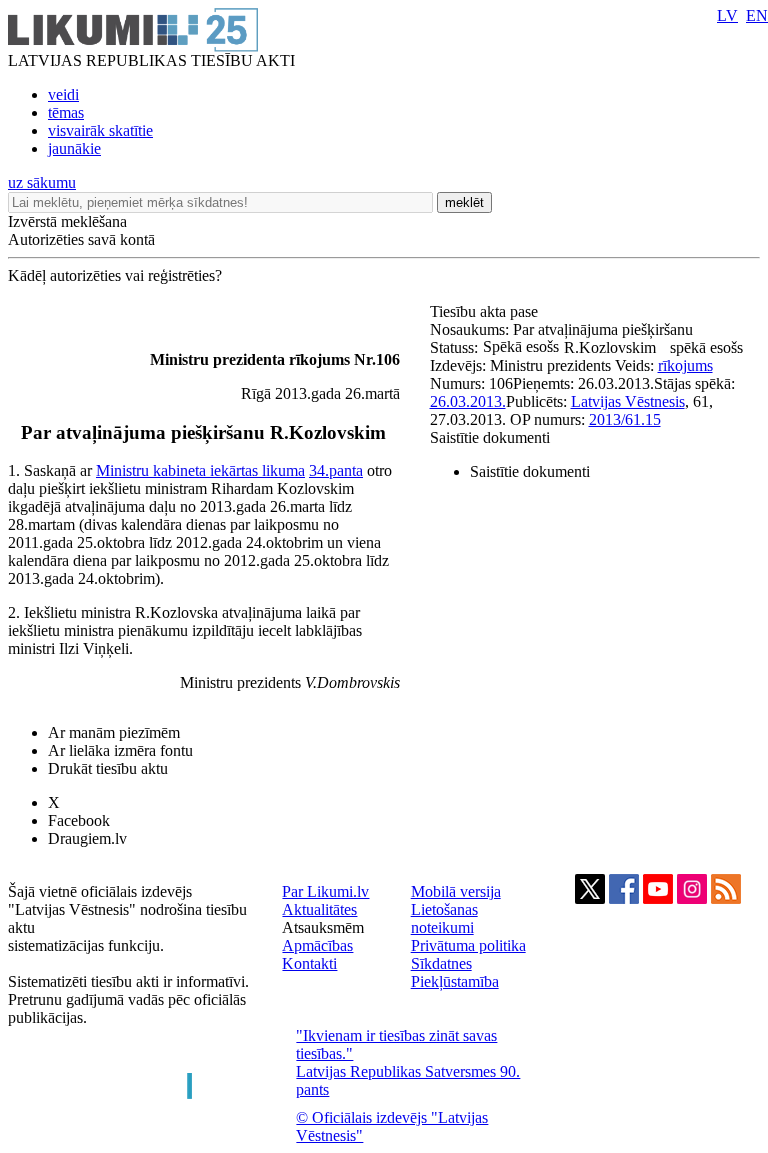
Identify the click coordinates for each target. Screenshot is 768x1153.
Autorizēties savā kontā (81, 239)
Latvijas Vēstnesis (628, 401)
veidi (63, 94)
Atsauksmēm (323, 927)
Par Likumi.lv (325, 891)
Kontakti (309, 963)
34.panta (336, 470)
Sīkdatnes (441, 963)
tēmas (66, 112)
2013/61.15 (625, 419)
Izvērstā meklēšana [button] (67, 221)
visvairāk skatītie (100, 130)
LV (727, 15)
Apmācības (317, 945)
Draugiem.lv (87, 838)
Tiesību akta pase (486, 311)
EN (757, 15)
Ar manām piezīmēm (114, 732)
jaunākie (74, 148)
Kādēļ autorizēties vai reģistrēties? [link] (115, 275)
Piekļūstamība (455, 981)
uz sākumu (42, 182)
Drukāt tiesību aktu (108, 768)
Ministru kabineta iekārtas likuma (200, 470)
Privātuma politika (468, 945)
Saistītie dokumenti (490, 437)
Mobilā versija (456, 891)
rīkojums (685, 365)
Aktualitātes (319, 909)
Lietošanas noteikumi (444, 918)
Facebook (79, 820)
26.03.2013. (468, 401)
